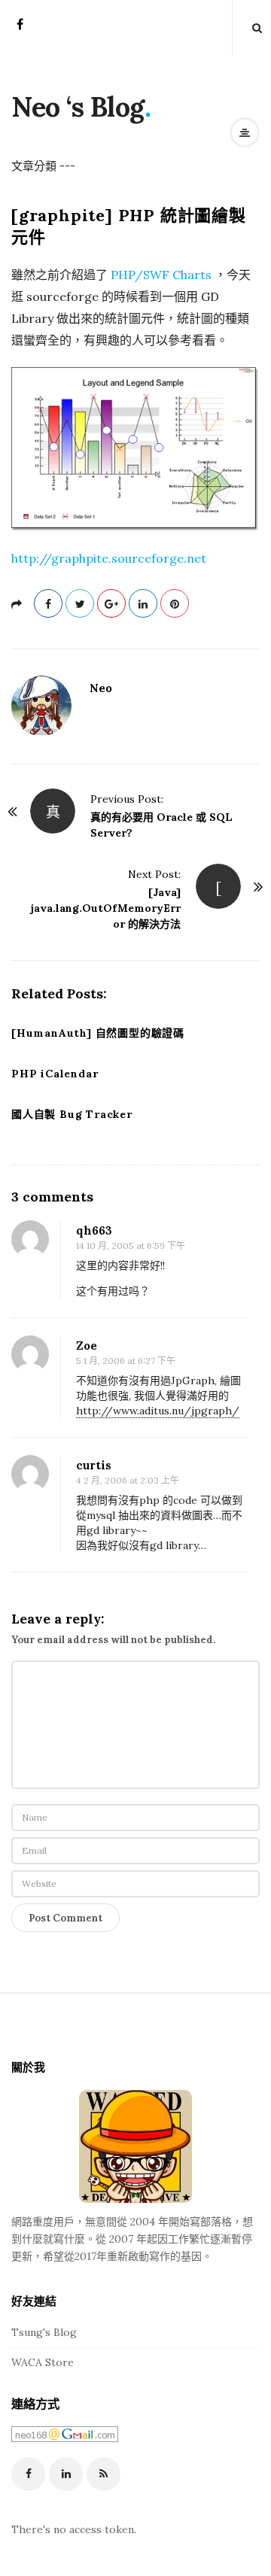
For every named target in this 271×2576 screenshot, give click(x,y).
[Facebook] (20, 29)
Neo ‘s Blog (78, 107)
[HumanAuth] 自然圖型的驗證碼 (98, 1033)
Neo (101, 688)
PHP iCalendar (55, 1074)
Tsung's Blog (44, 2332)
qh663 (94, 1230)
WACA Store (43, 2362)
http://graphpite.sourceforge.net (109, 558)
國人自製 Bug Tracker (72, 1114)
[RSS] (104, 2474)
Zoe (87, 1346)
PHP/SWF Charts (163, 275)
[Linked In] (66, 2474)
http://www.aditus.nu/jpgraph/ (158, 1411)
